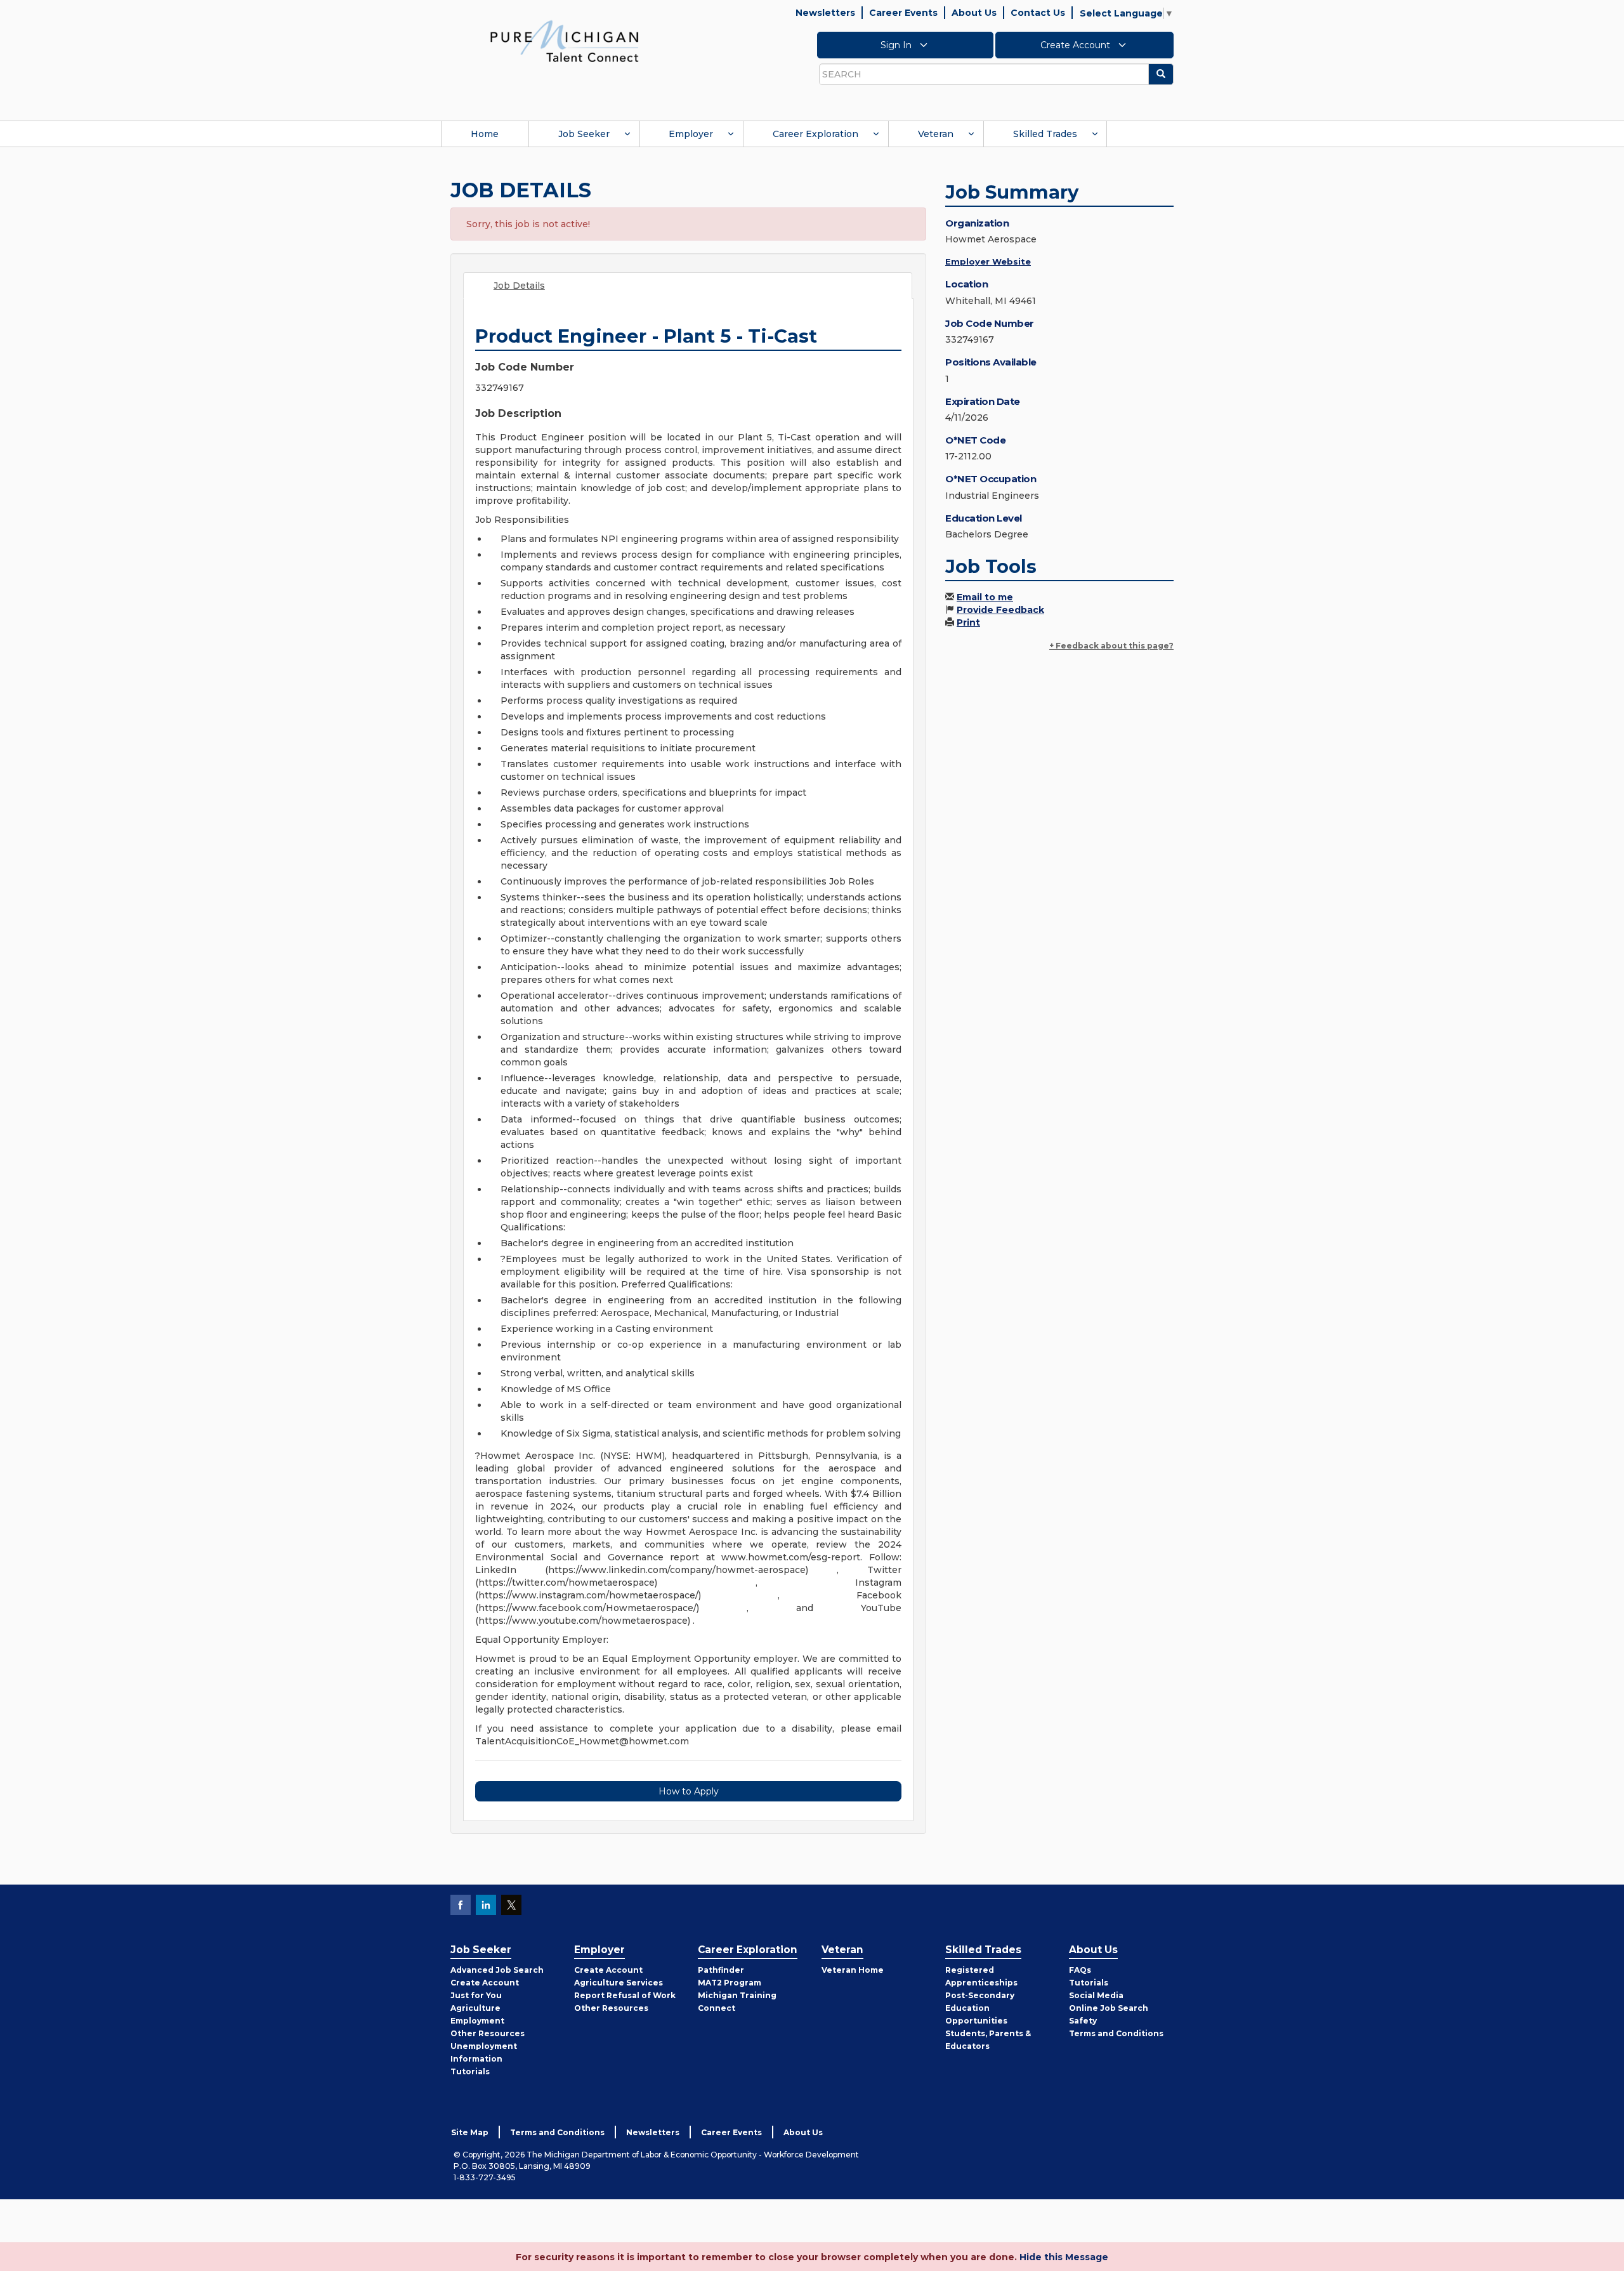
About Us (974, 13)
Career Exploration (815, 134)
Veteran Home (853, 1970)
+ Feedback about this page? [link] (1111, 646)
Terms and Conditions (1116, 2033)
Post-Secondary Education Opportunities (980, 2008)
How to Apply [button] (689, 1791)
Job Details (519, 286)
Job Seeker (584, 134)
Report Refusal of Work (625, 1995)
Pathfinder (721, 1970)
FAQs (1080, 1970)
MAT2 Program (730, 1983)
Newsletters (825, 13)
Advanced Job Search (497, 1970)
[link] (565, 41)
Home (485, 134)
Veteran (936, 134)
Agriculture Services (619, 1983)
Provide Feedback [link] (1000, 610)
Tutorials (470, 2071)
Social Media (1096, 1995)
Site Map (470, 2132)
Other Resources (488, 2033)
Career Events (903, 13)
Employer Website (988, 261)
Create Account (1077, 45)
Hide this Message (1064, 2257)
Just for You (476, 1995)
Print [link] (968, 622)
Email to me (985, 597)
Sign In (897, 45)
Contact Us (1038, 13)
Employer (691, 134)
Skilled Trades (1045, 134)
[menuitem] (485, 134)
